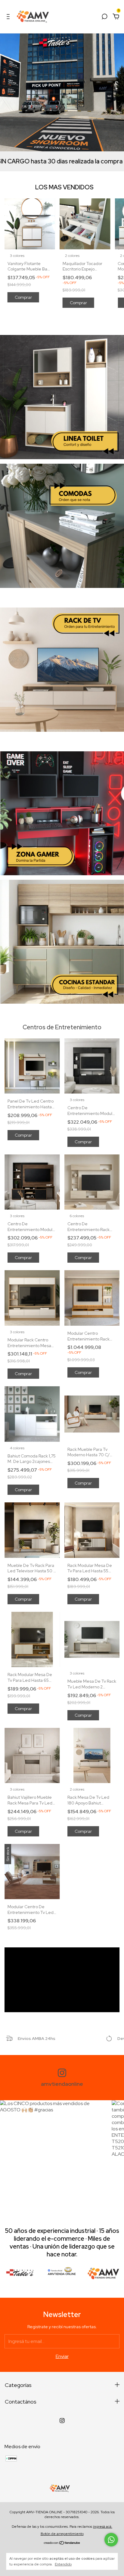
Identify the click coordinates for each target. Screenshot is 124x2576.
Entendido (63, 2564)
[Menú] (9, 17)
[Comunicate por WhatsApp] (111, 2540)
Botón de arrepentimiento (62, 2534)
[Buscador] (104, 17)
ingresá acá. (103, 2527)
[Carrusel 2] (62, 526)
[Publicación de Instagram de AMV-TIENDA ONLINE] (54, 2154)
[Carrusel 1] (62, 397)
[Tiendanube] (62, 2543)
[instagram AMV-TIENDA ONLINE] (62, 2421)
